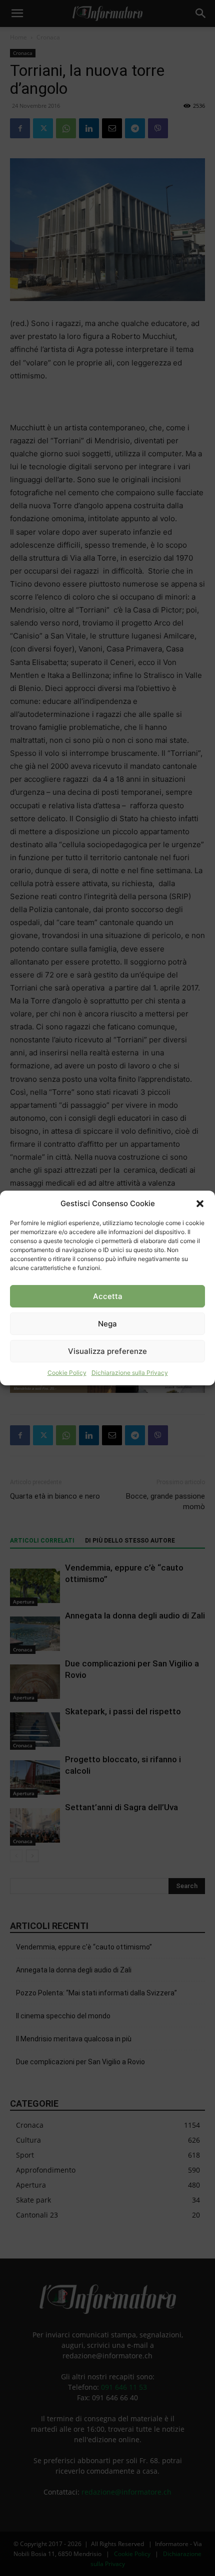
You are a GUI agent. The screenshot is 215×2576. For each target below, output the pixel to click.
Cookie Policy (67, 1373)
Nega (107, 1324)
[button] (200, 1204)
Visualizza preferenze (107, 1351)
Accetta (108, 1296)
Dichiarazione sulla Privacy (130, 1373)
